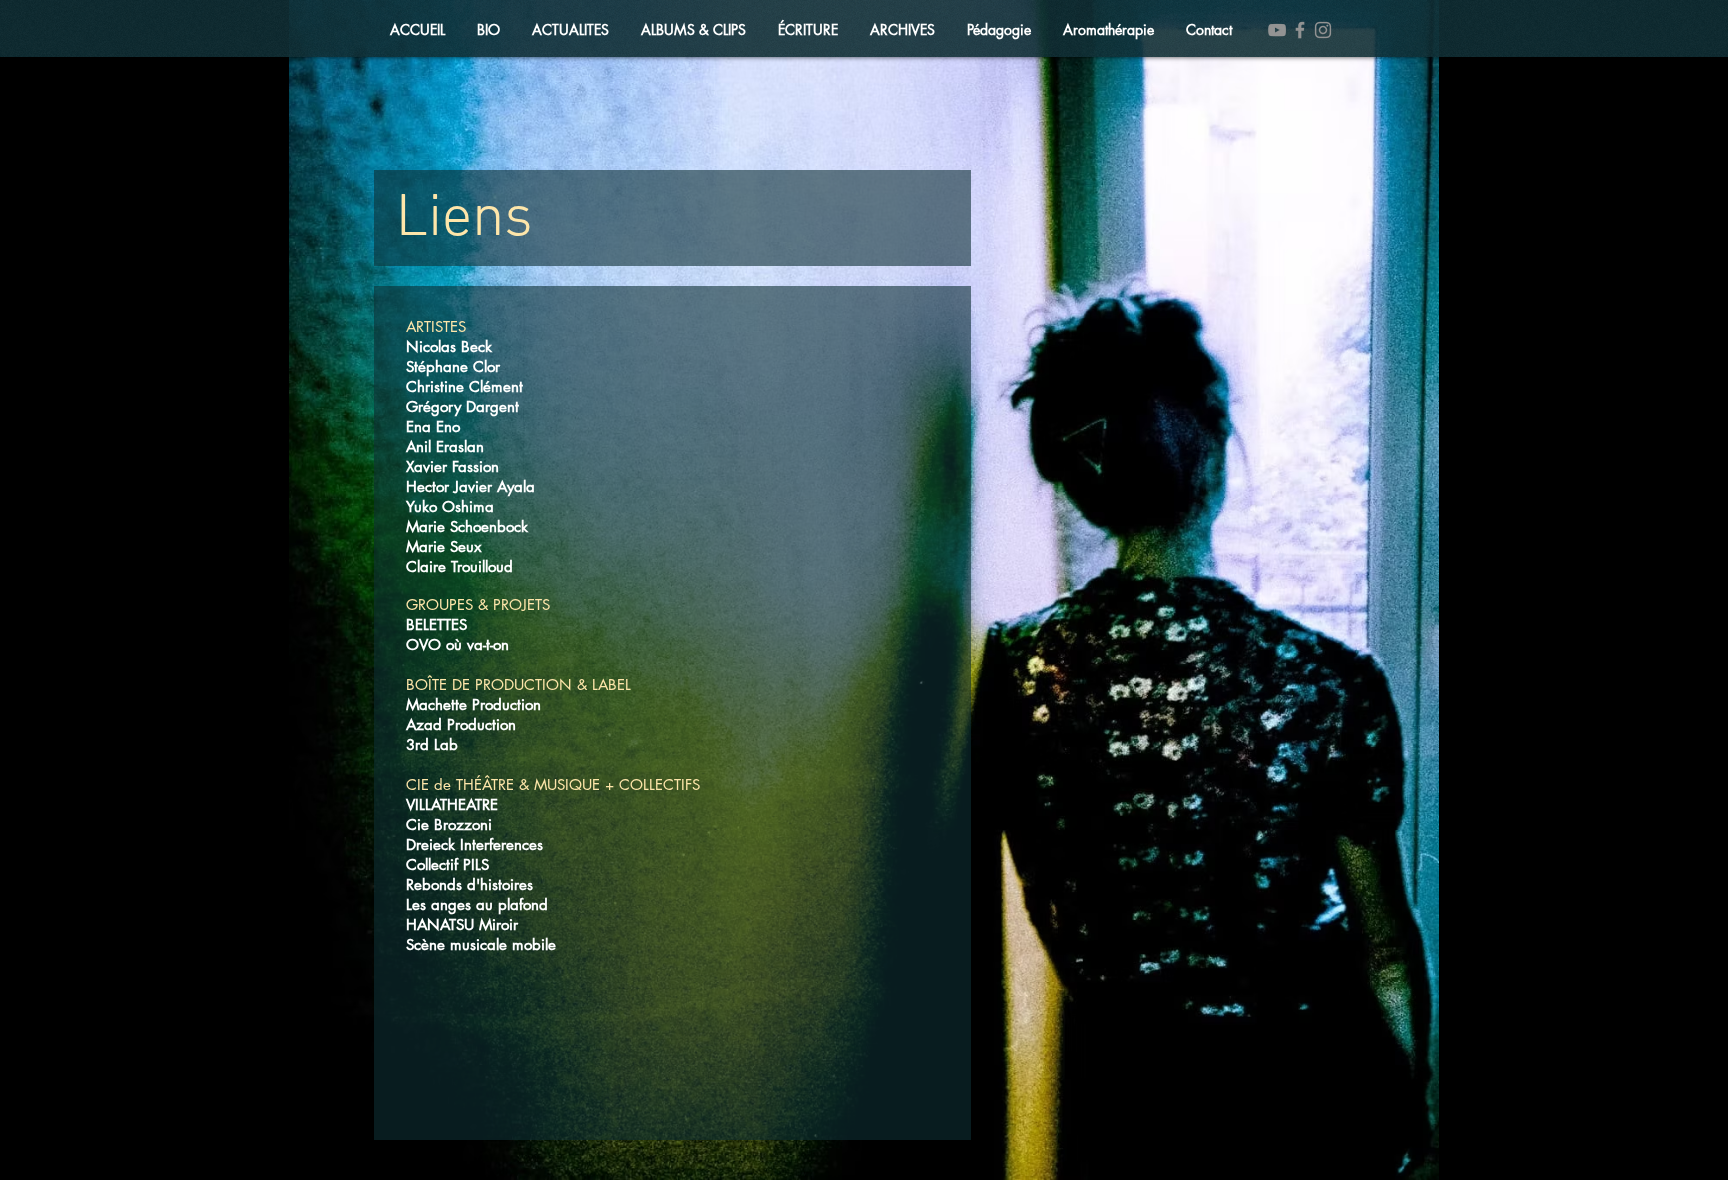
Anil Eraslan (445, 446)
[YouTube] (1277, 30)
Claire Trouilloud (459, 566)
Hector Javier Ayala (470, 486)
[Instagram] (1323, 30)
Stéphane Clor (453, 366)
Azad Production (461, 724)
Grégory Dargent (462, 406)
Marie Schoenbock (467, 526)
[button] (570, 30)
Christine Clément (464, 386)
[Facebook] (1300, 30)
